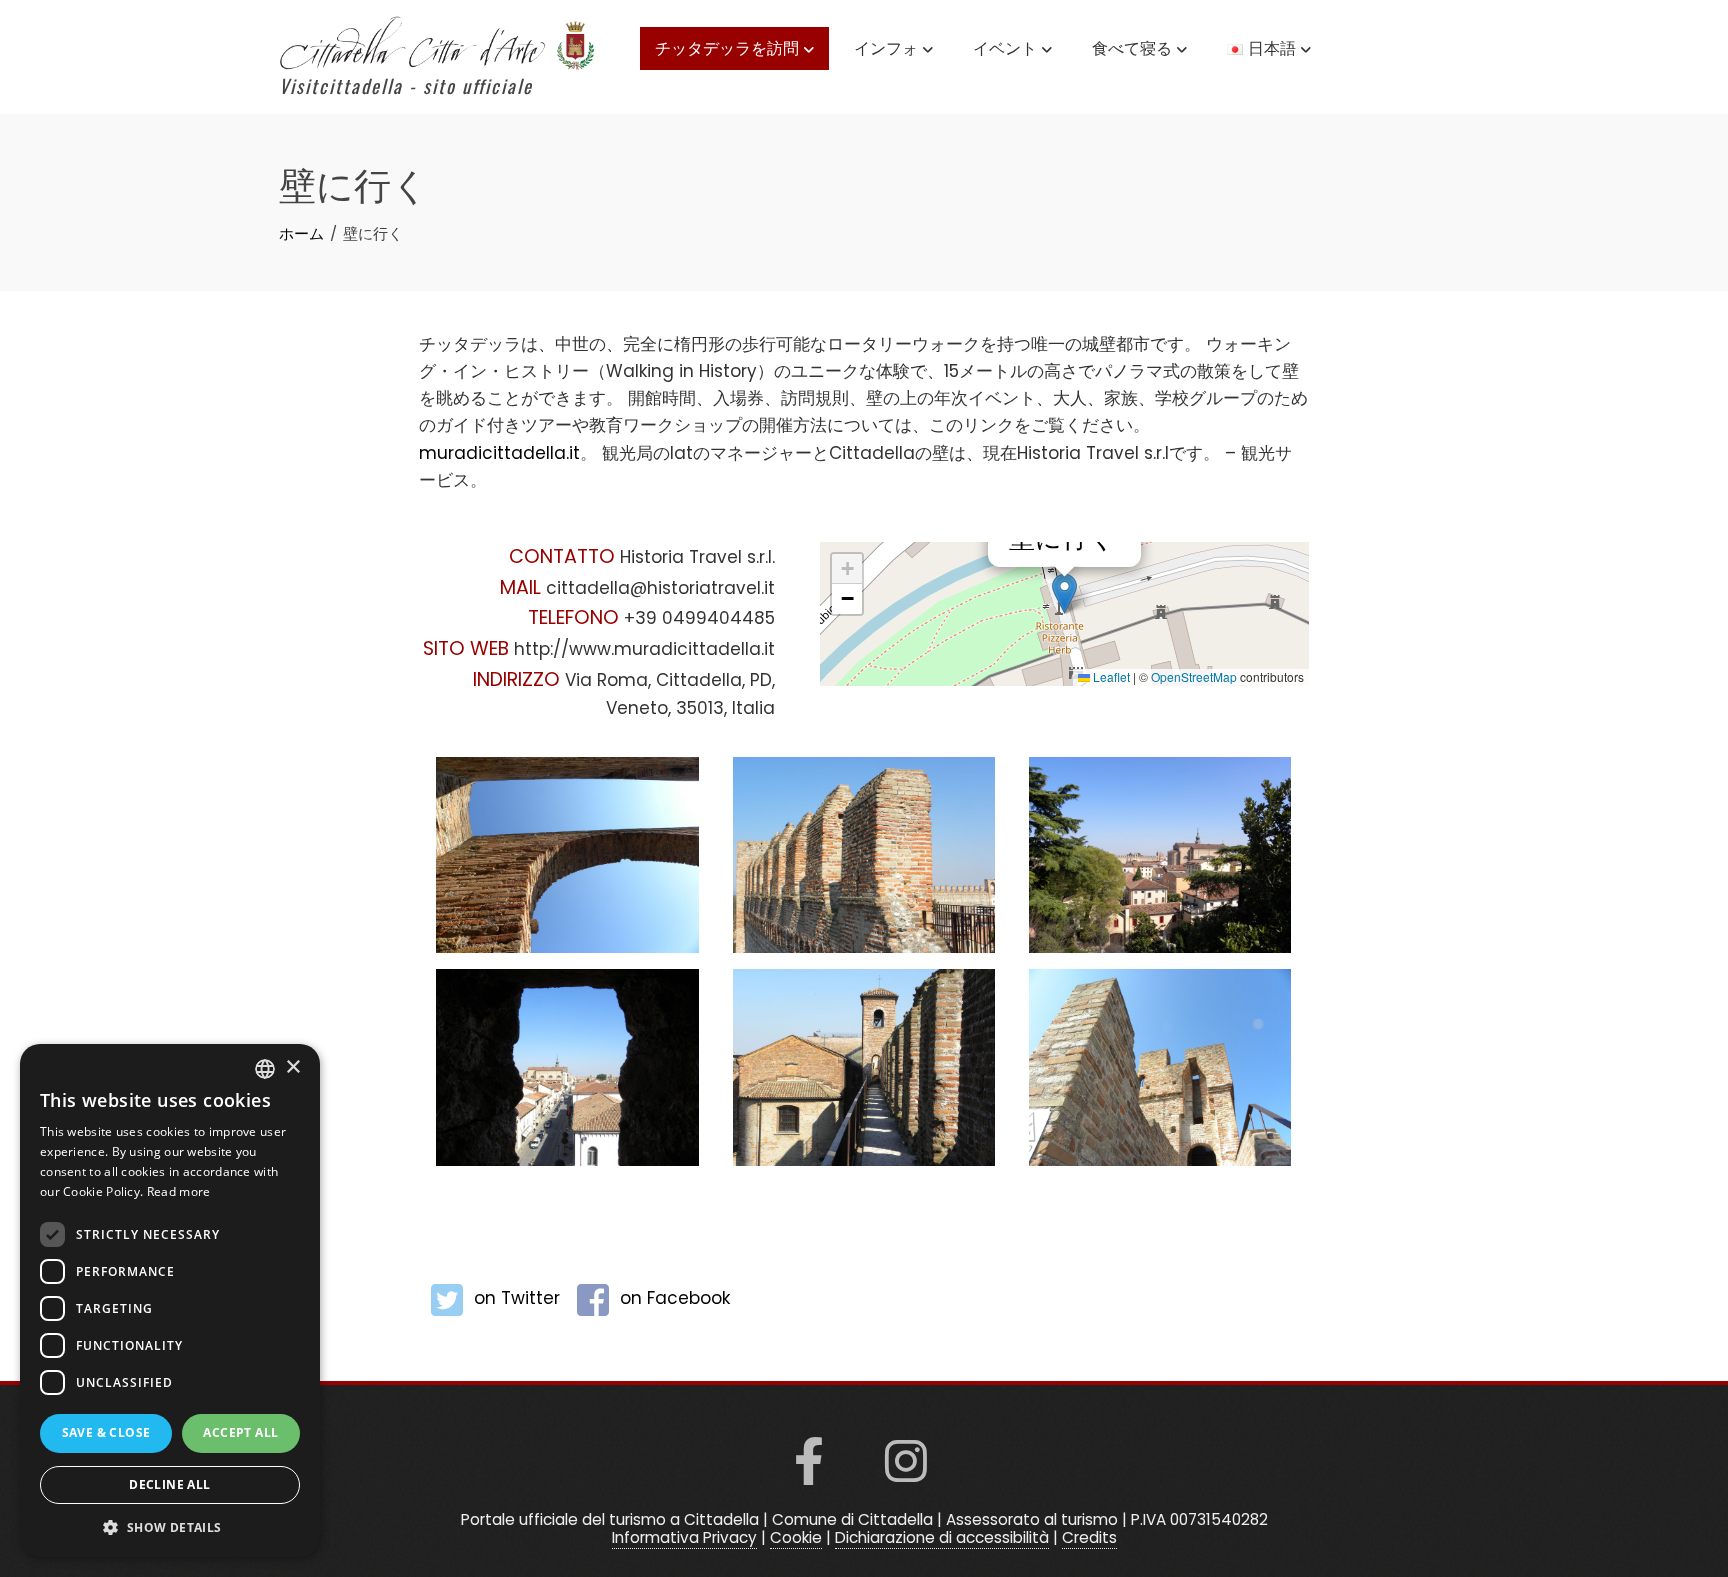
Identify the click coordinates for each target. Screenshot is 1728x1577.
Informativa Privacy (684, 1537)
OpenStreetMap (1194, 676)
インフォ (886, 47)
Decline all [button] (169, 1484)
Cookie (796, 1537)
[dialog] (170, 1300)
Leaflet (1110, 676)
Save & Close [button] (106, 1432)
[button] (1064, 593)
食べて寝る (1132, 47)
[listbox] (265, 1069)
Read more (179, 1191)
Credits (1089, 1537)
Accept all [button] (240, 1432)
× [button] (292, 1067)
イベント (1005, 47)
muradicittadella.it (499, 453)
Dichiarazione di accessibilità (942, 1537)
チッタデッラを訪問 (727, 47)
